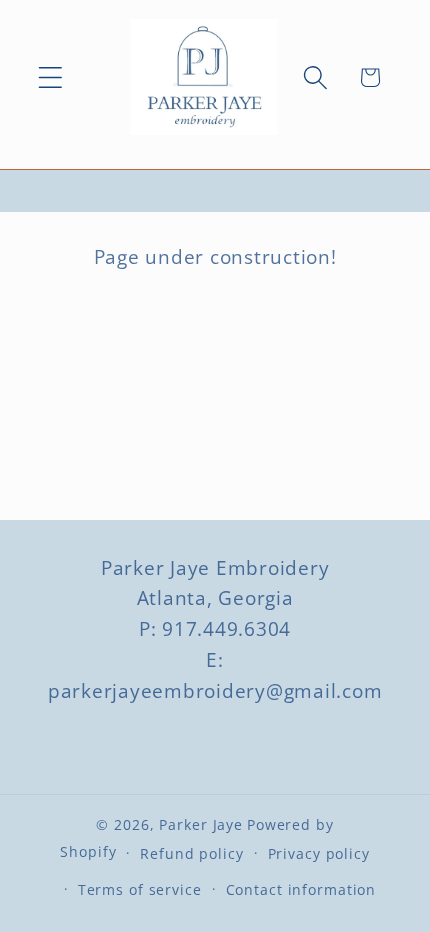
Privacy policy (319, 853)
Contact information (301, 889)
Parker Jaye (201, 824)
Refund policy (191, 853)
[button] (50, 77)
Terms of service (140, 889)
